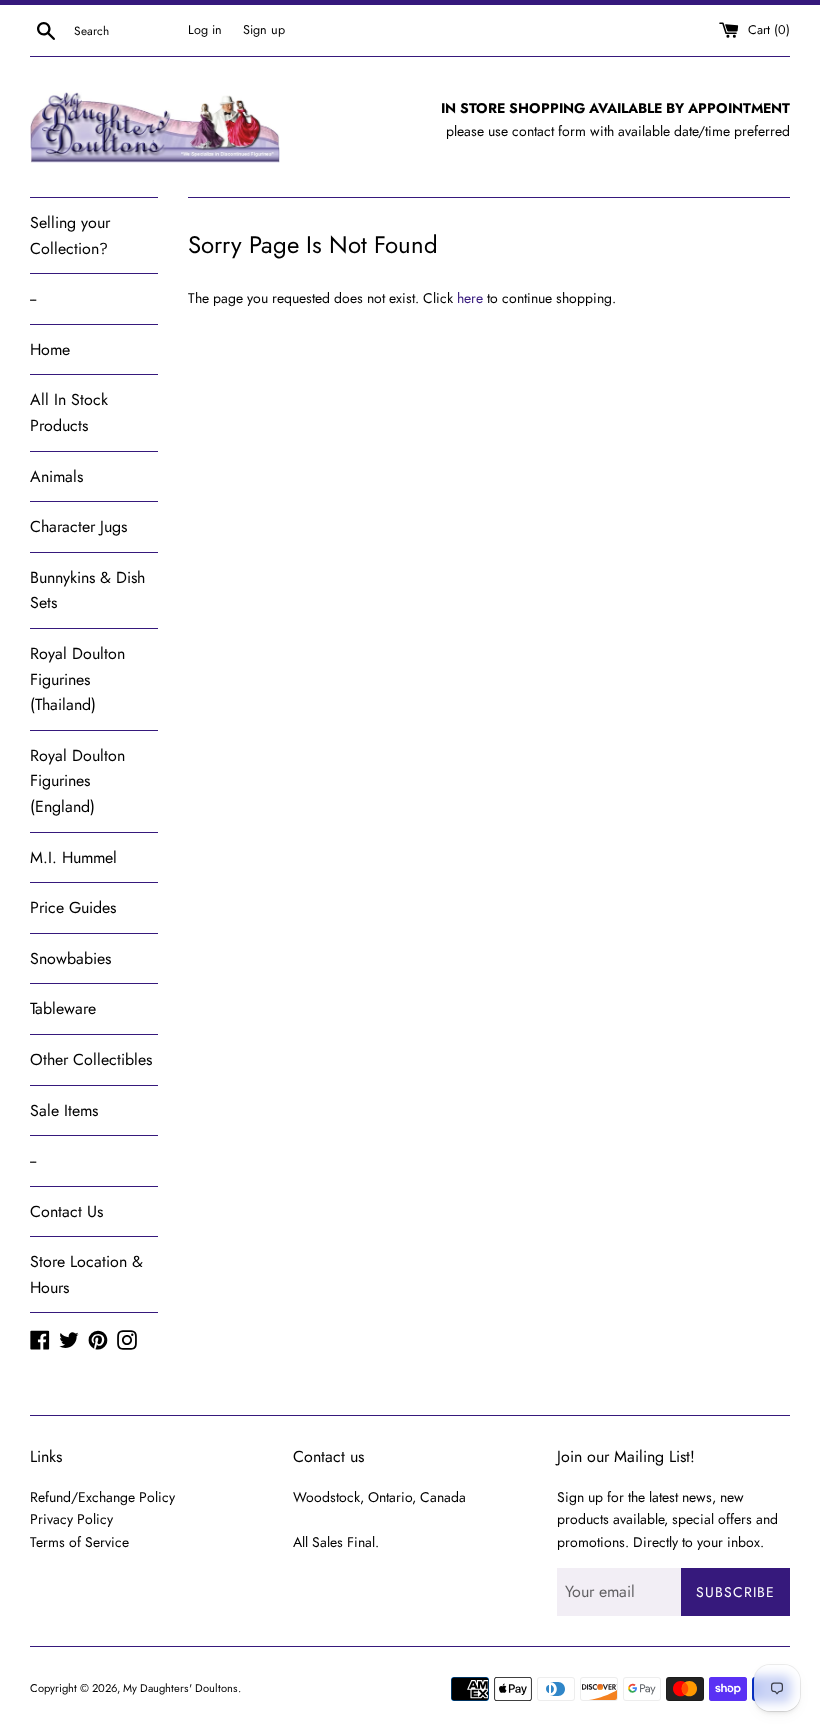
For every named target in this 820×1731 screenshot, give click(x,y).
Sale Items (64, 1110)
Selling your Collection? (70, 235)
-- (33, 298)
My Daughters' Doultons (180, 1688)
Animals (56, 476)
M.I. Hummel (73, 857)
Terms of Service (79, 1542)
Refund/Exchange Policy (102, 1497)
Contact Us (66, 1211)
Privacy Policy (71, 1519)
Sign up (264, 30)
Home (50, 349)
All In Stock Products (69, 412)
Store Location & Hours (86, 1274)
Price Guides (73, 907)
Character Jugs (78, 526)
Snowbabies (70, 958)
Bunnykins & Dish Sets (87, 590)
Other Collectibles (91, 1059)
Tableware (63, 1008)
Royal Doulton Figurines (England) (77, 781)
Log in (205, 30)
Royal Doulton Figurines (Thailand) (77, 679)
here (470, 298)
